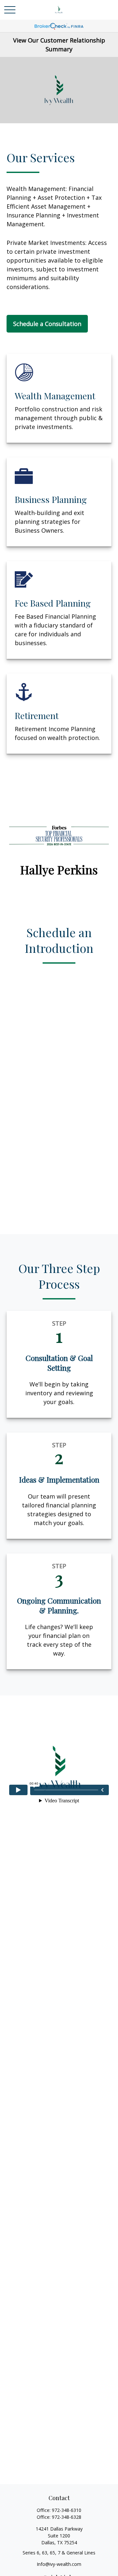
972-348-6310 (67, 2510)
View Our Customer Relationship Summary (59, 45)
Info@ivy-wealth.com (59, 2564)
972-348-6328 (67, 2517)
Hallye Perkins (59, 869)
